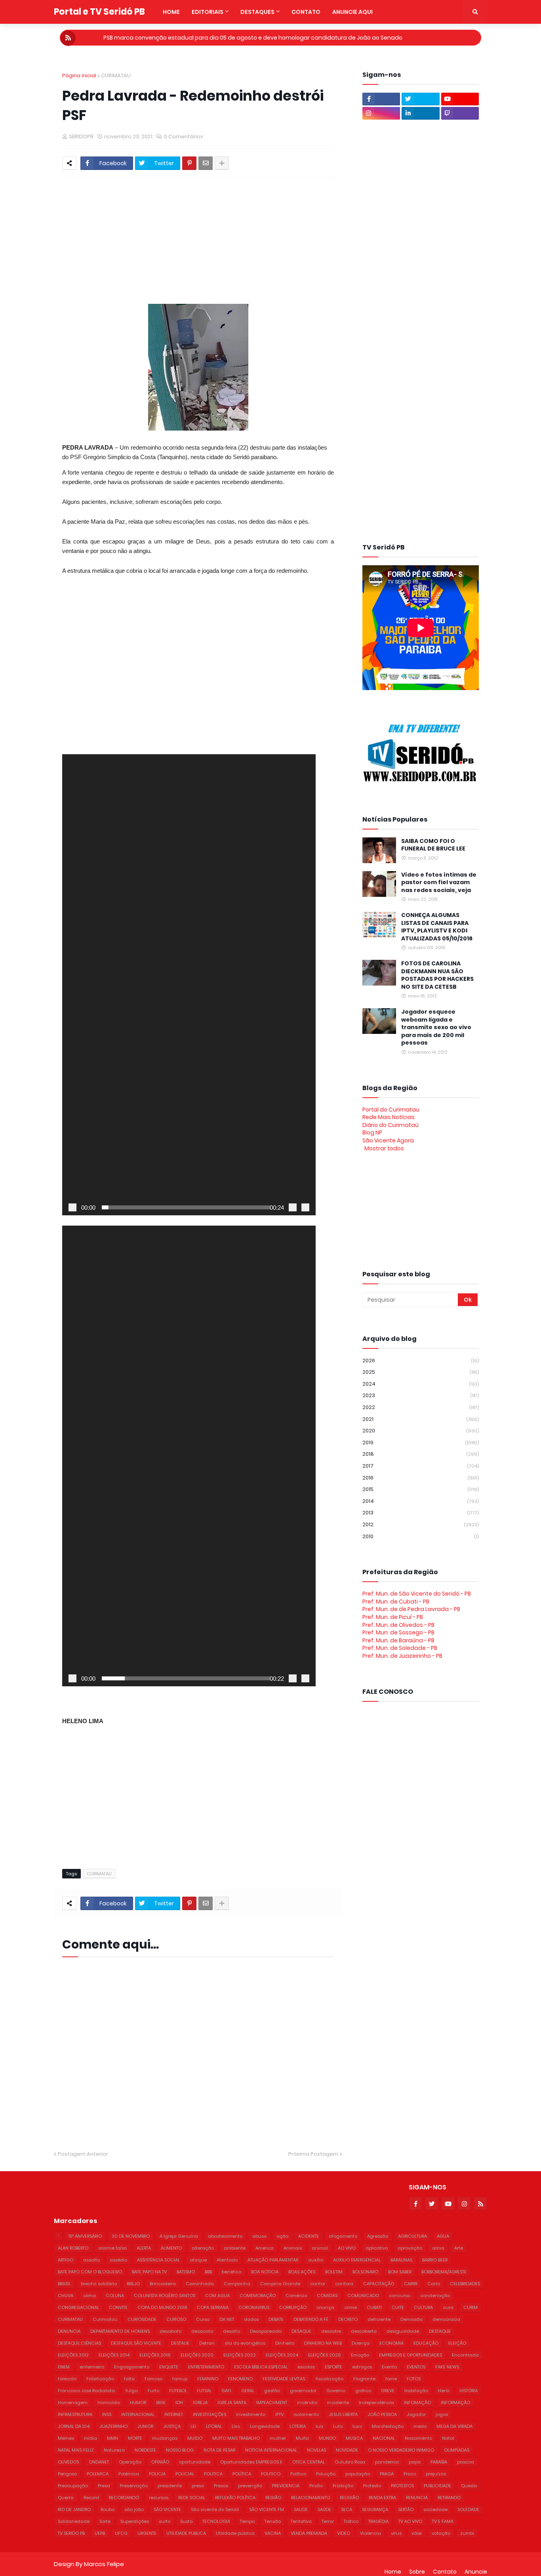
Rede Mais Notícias (389, 1117)
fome (391, 2379)
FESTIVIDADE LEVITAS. (284, 2379)
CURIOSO (176, 2319)
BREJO (133, 2284)
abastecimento (225, 2236)
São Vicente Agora (388, 1140)
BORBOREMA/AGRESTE (444, 2272)
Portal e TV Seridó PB (99, 12)
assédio (118, 2260)
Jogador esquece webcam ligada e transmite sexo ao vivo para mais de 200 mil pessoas (436, 1027)
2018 (421, 1454)
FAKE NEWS (447, 2367)
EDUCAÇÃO (426, 2343)
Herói (444, 2391)
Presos (221, 2486)
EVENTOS (416, 2367)
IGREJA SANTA (232, 2402)
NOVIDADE (347, 2450)
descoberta (364, 2331)
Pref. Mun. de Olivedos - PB (398, 1625)
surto (165, 2521)
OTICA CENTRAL (309, 2462)
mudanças (165, 2438)
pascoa (466, 2462)
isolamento (306, 2414)
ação (282, 2236)
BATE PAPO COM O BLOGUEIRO (90, 2272)
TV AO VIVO (410, 2521)
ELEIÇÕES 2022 (240, 2355)
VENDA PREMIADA (309, 2533)
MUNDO (327, 2438)
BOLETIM (334, 2272)
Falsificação (100, 2379)
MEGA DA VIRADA (454, 2426)
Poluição (326, 2474)
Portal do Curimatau (391, 1110)
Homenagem (73, 2402)
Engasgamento (132, 2367)
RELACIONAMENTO (311, 2498)
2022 (421, 1407)
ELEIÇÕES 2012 (73, 2355)
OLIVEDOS (68, 2462)
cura (448, 2307)
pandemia (387, 2462)
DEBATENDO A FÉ (311, 2319)
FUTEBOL (178, 2391)
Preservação (134, 2486)
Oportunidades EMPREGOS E (251, 2462)
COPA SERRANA (213, 2307)
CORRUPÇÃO (293, 2307)
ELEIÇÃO (457, 2343)
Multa (302, 2438)
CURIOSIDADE (142, 2319)
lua (319, 2426)
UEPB (100, 2533)
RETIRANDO (449, 2498)
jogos (442, 2414)
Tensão (273, 2521)
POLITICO (271, 2474)
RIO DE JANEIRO (74, 2509)
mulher (278, 2438)
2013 (421, 1513)
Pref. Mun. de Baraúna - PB (398, 1640)
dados (251, 2319)
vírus (396, 2533)
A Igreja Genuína (179, 2236)
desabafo (170, 2331)
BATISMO (186, 2272)
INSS (107, 2414)
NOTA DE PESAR (219, 2450)
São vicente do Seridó (215, 2509)
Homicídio (109, 2402)
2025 (421, 1372)
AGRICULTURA (412, 2236)
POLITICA (213, 2474)
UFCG (121, 2533)
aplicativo (377, 2248)
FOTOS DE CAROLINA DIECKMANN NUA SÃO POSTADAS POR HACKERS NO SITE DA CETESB (437, 975)
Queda (469, 2486)
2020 (421, 1431)
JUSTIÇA (172, 2426)
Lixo (236, 2426)
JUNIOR (145, 2426)
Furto (153, 2391)
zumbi (467, 2533)
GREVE (388, 2391)
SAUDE (301, 2509)
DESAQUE (301, 2331)
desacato (202, 2331)
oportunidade (195, 2462)
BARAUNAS (401, 2260)
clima (90, 2296)
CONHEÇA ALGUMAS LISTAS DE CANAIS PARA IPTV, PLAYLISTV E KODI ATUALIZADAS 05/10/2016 (437, 927)
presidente (170, 2486)
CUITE (398, 2307)
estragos (362, 2367)
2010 (421, 1536)
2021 (421, 1419)
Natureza (114, 2450)
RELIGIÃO (349, 2498)
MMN (112, 2438)
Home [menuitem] (171, 12)
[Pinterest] (189, 163)
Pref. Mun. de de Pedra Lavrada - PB (411, 1609)
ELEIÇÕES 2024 (282, 2355)
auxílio (316, 2260)
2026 (421, 1360)
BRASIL (64, 2284)
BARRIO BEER (435, 2260)
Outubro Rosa (350, 2462)
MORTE (135, 2438)
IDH (179, 2402)
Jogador (416, 2414)
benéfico (231, 2272)
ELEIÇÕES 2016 (155, 2355)
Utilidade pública (235, 2533)
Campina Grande (280, 2284)
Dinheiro (285, 2343)
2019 (421, 1442)
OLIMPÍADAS (457, 2450)
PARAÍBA (439, 2462)
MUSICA (354, 2438)
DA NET (227, 2319)
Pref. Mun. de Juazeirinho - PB (402, 1656)
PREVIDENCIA (286, 2486)
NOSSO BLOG (180, 2450)
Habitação (416, 2391)
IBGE (161, 2402)
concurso (400, 2296)
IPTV (279, 2414)
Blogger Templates (151, 2556)
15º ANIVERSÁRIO (85, 2236)
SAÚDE (324, 2509)
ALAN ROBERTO (73, 2248)
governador (303, 2391)
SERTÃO (406, 2509)
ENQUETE (169, 2367)
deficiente (379, 2319)
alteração (203, 2248)
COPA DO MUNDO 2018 (162, 2307)
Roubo (108, 2509)
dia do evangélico (245, 2343)
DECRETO (348, 2319)
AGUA (443, 2236)
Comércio (296, 2296)
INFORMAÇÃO (455, 2402)
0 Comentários (184, 136)
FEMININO (208, 2379)
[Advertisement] (254, 238)
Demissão (411, 2319)
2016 (421, 1478)
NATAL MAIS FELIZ (76, 2450)
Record (91, 2498)
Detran (207, 2343)
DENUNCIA (69, 2331)
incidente (338, 2402)
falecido (67, 2379)
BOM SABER (400, 2272)
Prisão (316, 2486)
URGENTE (147, 2533)
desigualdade (403, 2331)
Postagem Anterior (83, 2154)
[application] (189, 985)
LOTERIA (298, 2426)
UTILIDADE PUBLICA (186, 2533)
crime (351, 2307)
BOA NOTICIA (265, 2272)
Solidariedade (74, 2521)
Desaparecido (266, 2331)
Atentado (227, 2260)
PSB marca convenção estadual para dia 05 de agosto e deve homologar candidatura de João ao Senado (253, 38)
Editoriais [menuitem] (208, 12)
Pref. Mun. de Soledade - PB (400, 1648)
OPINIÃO (160, 2462)
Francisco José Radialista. (87, 2391)
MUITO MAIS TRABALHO (236, 2438)
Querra (66, 2498)
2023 (421, 1395)
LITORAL (214, 2426)
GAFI (226, 2391)
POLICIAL (185, 2474)
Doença (361, 2343)
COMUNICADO (363, 2296)
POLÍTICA (242, 2474)
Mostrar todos (384, 1148)
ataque (198, 2260)
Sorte (105, 2521)
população (358, 2474)
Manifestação (388, 2426)
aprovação (410, 2248)
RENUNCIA (417, 2498)
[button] (189, 985)
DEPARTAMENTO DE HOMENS (120, 2331)
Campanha (237, 2284)
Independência (376, 2402)
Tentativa (301, 2521)
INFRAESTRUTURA (75, 2414)
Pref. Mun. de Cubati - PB (396, 1602)
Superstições (135, 2521)
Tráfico (351, 2521)
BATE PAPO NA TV (149, 2272)
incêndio (307, 2402)
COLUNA (115, 2296)
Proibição (343, 2486)
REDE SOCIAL (192, 2498)
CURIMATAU (116, 75)
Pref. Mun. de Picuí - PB (393, 1617)
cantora (344, 2284)
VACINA (273, 2533)
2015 (421, 1489)
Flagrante (364, 2379)
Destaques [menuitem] (257, 12)
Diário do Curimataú (391, 1125)
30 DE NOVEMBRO (131, 2236)
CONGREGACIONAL (78, 2307)
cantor (318, 2284)
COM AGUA (217, 2296)
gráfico (363, 2391)
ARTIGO (66, 2260)
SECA (347, 2509)
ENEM (64, 2367)
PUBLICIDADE (437, 2486)
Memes (66, 2438)
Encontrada (465, 2355)
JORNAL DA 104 (74, 2426)
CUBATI (374, 2307)
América (265, 2248)
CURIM (471, 2307)
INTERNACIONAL (138, 2414)
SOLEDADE (468, 2509)
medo (420, 2426)
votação (441, 2533)
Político (298, 2474)
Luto (338, 2426)
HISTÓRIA (469, 2391)
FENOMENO (240, 2379)
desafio (231, 2331)
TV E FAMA (443, 2521)
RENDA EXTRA (382, 2498)
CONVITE (118, 2307)
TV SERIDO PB (71, 2533)
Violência (371, 2533)
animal (320, 2248)
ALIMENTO (171, 2248)
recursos (159, 2498)
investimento (251, 2414)
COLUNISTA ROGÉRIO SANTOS (165, 2296)
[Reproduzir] (72, 1207)
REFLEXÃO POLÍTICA (235, 2498)
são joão (134, 2509)
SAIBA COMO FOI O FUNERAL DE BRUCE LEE (433, 845)
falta (129, 2379)
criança (325, 2307)
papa (415, 2462)
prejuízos (436, 2474)
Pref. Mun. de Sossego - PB (398, 1632)
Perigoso (67, 2474)
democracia (446, 2319)
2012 (421, 1524)
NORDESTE (145, 2450)
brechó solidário (99, 2284)
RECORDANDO (124, 2498)
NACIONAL (384, 2438)
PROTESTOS (402, 2486)
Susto (186, 2521)
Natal (448, 2438)
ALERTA (144, 2248)
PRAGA (387, 2474)
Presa (104, 2486)
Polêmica (129, 2474)
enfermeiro (92, 2367)
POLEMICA (98, 2474)
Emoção (360, 2355)
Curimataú (105, 2319)
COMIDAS (327, 2296)
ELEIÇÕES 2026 (325, 2355)
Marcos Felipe (104, 2564)
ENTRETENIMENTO (206, 2367)
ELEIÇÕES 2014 (114, 2355)
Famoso (153, 2379)
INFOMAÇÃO (417, 2402)
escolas (306, 2367)
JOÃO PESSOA (382, 2414)
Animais (293, 2248)
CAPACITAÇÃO (379, 2284)
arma (438, 2248)
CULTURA (423, 2307)
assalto (91, 2260)
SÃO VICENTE (167, 2509)
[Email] (206, 163)
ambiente (235, 2248)
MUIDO (195, 2438)
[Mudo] (293, 1207)
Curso (203, 2319)
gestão (272, 2391)
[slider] (186, 1207)
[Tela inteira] (305, 1207)
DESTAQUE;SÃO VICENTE (136, 2343)
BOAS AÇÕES (302, 2272)
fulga (132, 2391)
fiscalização (330, 2379)
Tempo (247, 2521)
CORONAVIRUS (254, 2307)
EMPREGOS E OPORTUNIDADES (411, 2355)
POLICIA (157, 2474)
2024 (421, 1384)
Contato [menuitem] (306, 12)
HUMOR (138, 2402)
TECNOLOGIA (216, 2521)
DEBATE (276, 2319)
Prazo (410, 2474)
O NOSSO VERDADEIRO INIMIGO (401, 2450)
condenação (435, 2296)
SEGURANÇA (375, 2509)
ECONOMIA (391, 2343)
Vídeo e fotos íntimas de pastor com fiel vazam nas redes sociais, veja (439, 883)
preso (198, 2486)
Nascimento (418, 2438)
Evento (389, 2367)
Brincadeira (163, 2284)
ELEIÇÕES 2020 (197, 2355)
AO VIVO (347, 2248)
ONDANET (99, 2462)
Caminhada (200, 2284)
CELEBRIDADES (465, 2284)
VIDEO (344, 2533)
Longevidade (265, 2426)
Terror (328, 2521)
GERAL (248, 2391)
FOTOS (414, 2379)
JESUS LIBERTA (343, 2414)
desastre (331, 2331)
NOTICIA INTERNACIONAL (271, 2450)
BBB (208, 2272)
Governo (336, 2391)
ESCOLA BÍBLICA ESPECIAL (261, 2367)
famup (180, 2379)
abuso (259, 2236)
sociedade (435, 2509)
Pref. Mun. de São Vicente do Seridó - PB (417, 1594)
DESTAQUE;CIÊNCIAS (79, 2343)
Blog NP (372, 1133)
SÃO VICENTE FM (267, 2509)
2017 (421, 1466)
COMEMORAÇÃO (258, 2296)
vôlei (417, 2533)
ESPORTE (333, 2367)
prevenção (250, 2486)
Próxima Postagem (313, 2154)
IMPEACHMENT (272, 2402)
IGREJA (200, 2402)
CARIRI (411, 2284)
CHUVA (66, 2296)
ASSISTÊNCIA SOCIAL (158, 2260)
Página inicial (79, 75)
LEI (193, 2426)
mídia (90, 2438)
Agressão (378, 2236)
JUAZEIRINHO (113, 2426)
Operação (130, 2462)
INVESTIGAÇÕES (210, 2414)
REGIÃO (273, 2498)
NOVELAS (316, 2450)
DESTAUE (180, 2343)
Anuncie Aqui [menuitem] (352, 12)
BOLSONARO (365, 2272)
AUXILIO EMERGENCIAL (357, 2260)
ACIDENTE (309, 2236)
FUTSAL (204, 2391)
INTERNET (174, 2414)
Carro (434, 2284)
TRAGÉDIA (378, 2521)
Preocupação (73, 2486)
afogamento (343, 2236)
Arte (459, 2248)
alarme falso (112, 2248)
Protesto (372, 2486)
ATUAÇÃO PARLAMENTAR (273, 2260)
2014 (421, 1501)
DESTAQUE (440, 2331)
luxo (357, 2426)
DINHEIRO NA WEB (323, 2343)
